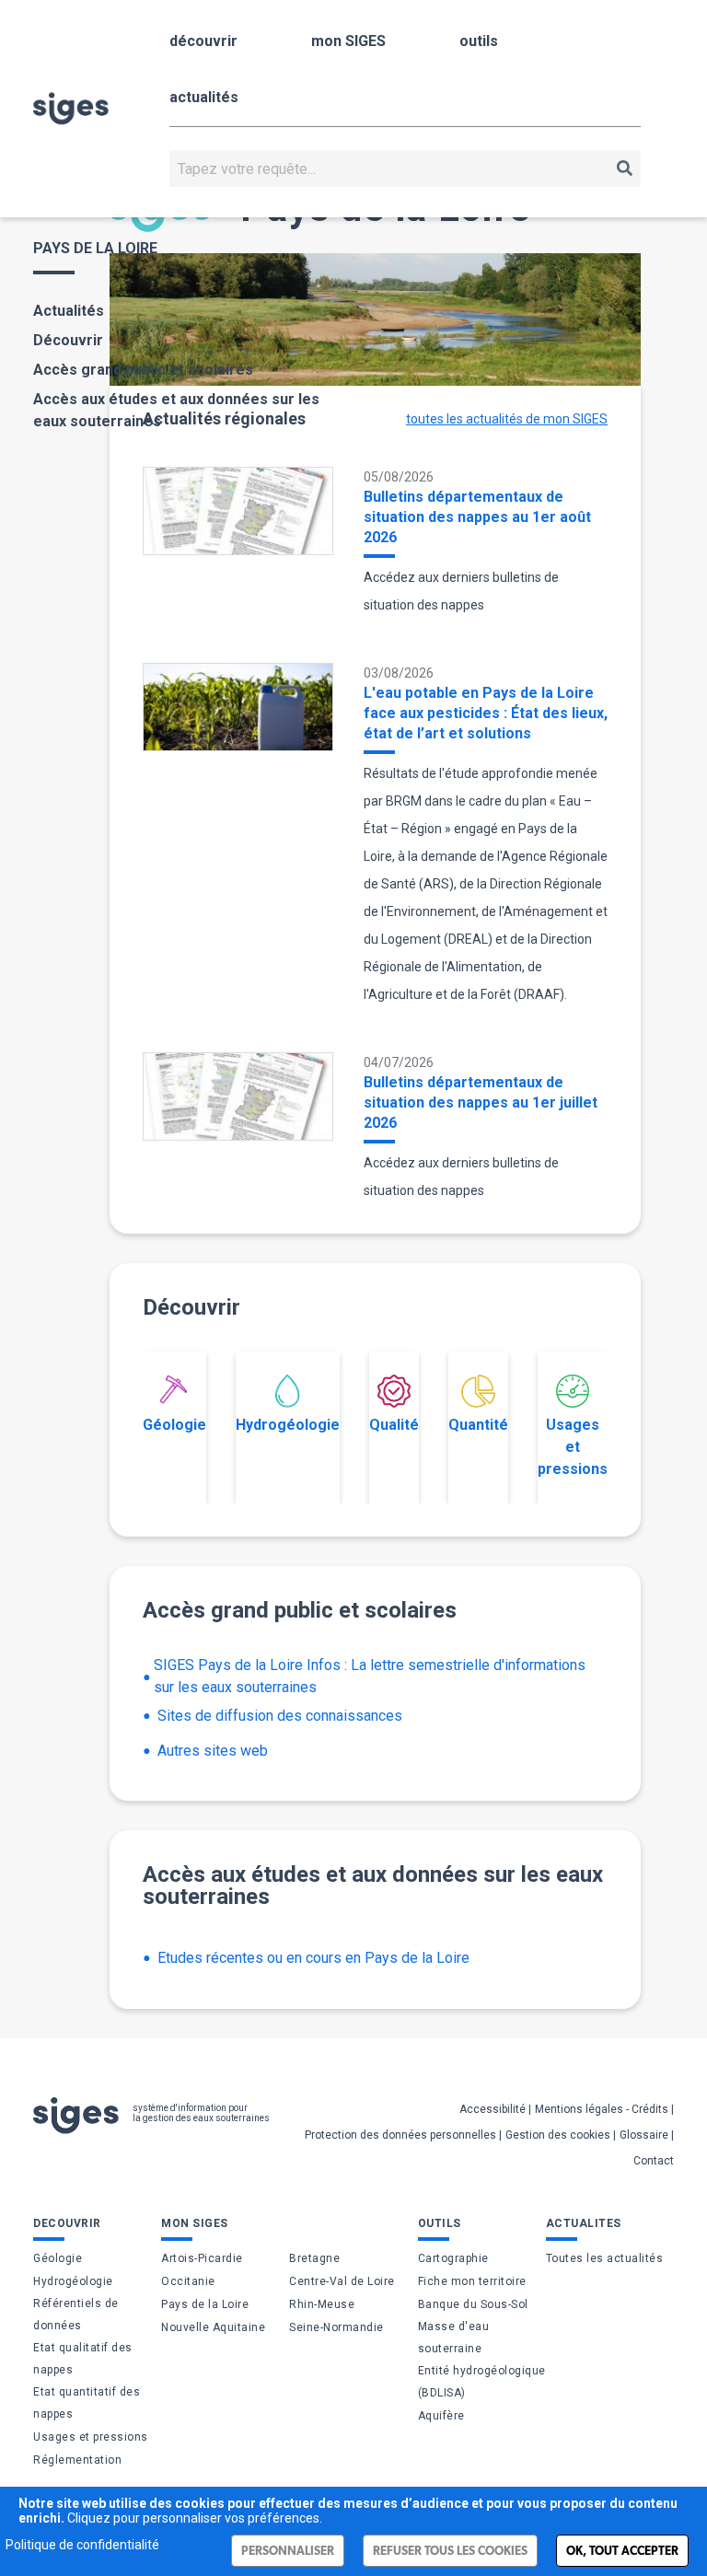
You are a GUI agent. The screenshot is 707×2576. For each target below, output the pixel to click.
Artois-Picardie (202, 2258)
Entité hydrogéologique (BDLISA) (482, 2382)
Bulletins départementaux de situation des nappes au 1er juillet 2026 (481, 1102)
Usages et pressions (573, 1447)
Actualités (69, 311)
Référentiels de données (76, 2315)
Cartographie (453, 2258)
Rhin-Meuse (322, 2304)
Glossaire (644, 2135)
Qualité (394, 1425)
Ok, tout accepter (622, 2551)
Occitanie (188, 2281)
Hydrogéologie (288, 1425)
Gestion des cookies (558, 2135)
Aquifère (441, 2416)
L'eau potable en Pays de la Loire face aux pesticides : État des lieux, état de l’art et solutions (486, 713)
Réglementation (77, 2460)
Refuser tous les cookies (450, 2551)
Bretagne (314, 2258)
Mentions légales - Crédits (602, 2109)
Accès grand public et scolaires (143, 370)
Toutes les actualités (605, 2258)
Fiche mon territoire (472, 2281)
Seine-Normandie (336, 2327)
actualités (204, 97)
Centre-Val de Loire (342, 2281)
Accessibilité (493, 2109)
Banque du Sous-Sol (473, 2304)
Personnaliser (288, 2551)
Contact (654, 2161)
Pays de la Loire (205, 2304)
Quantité (478, 1425)
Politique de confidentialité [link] (82, 2545)
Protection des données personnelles (400, 2135)
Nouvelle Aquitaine (213, 2327)
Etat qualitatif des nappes (83, 2359)
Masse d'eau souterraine (454, 2338)
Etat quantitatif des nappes (87, 2403)
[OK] (625, 168)
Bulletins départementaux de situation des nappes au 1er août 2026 (477, 517)
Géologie (174, 1425)
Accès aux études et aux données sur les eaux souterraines (176, 410)
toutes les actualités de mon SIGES (507, 419)
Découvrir (68, 340)
